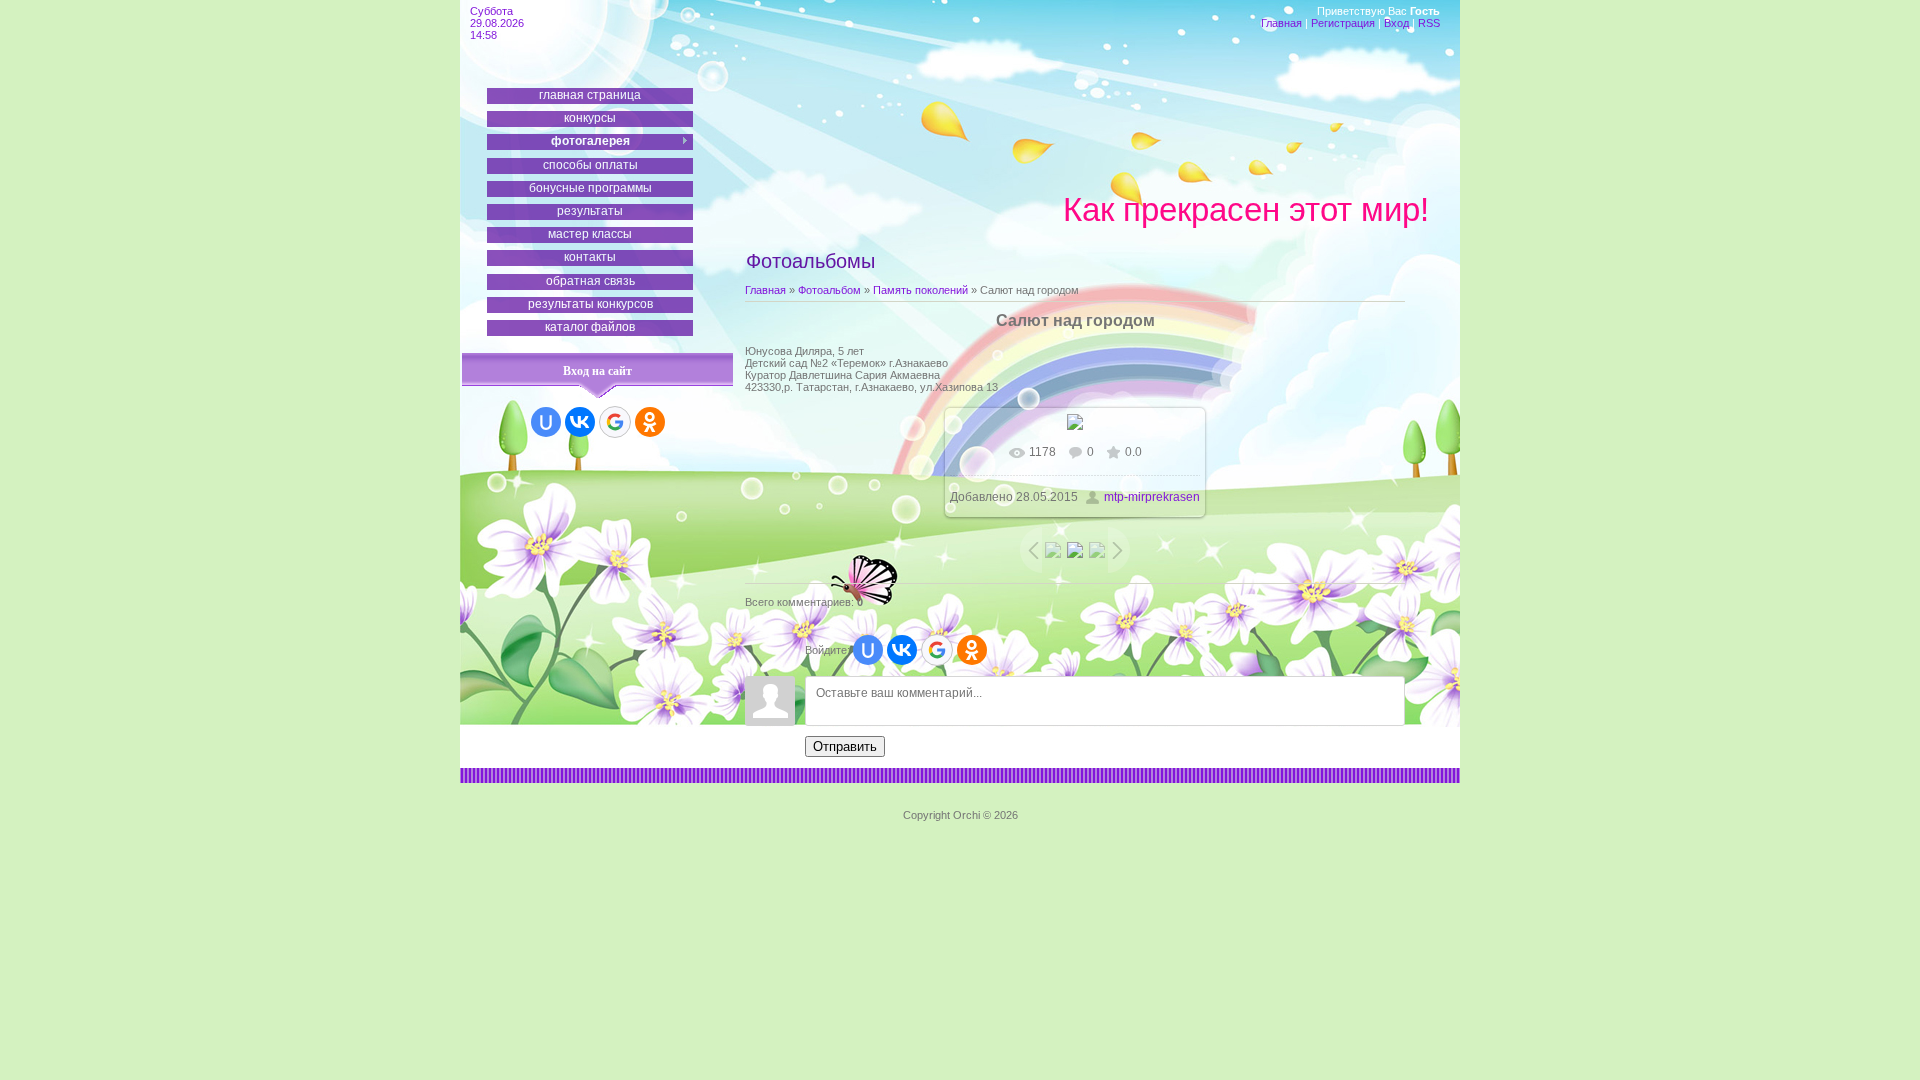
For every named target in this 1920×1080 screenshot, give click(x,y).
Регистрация (1343, 23)
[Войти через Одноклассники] (650, 422)
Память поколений (920, 290)
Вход (1396, 23)
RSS (1429, 23)
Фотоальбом (829, 290)
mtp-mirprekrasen (1152, 497)
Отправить (845, 746)
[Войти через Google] (615, 422)
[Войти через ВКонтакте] (580, 422)
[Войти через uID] (546, 422)
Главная (1281, 23)
